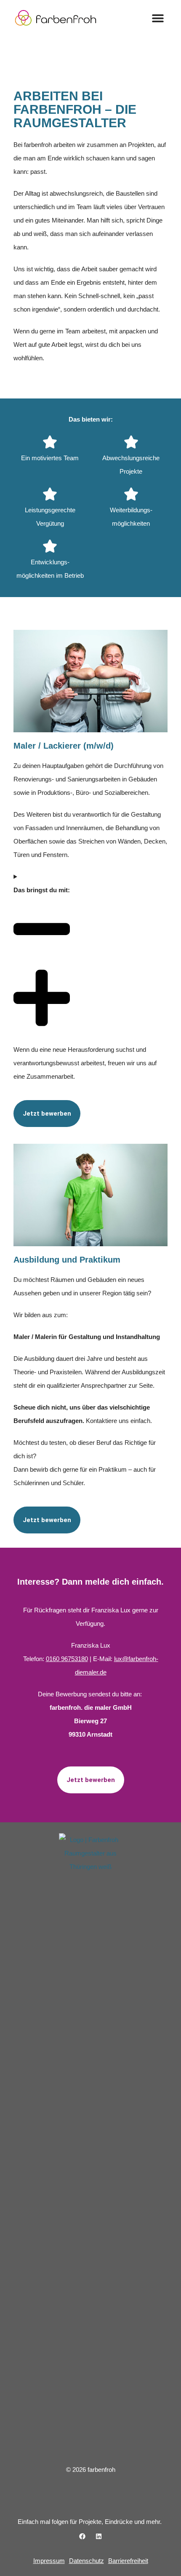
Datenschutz (87, 2561)
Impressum (49, 2561)
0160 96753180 (67, 1659)
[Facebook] (82, 2536)
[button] (158, 18)
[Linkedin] (99, 2536)
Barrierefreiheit (128, 2561)
